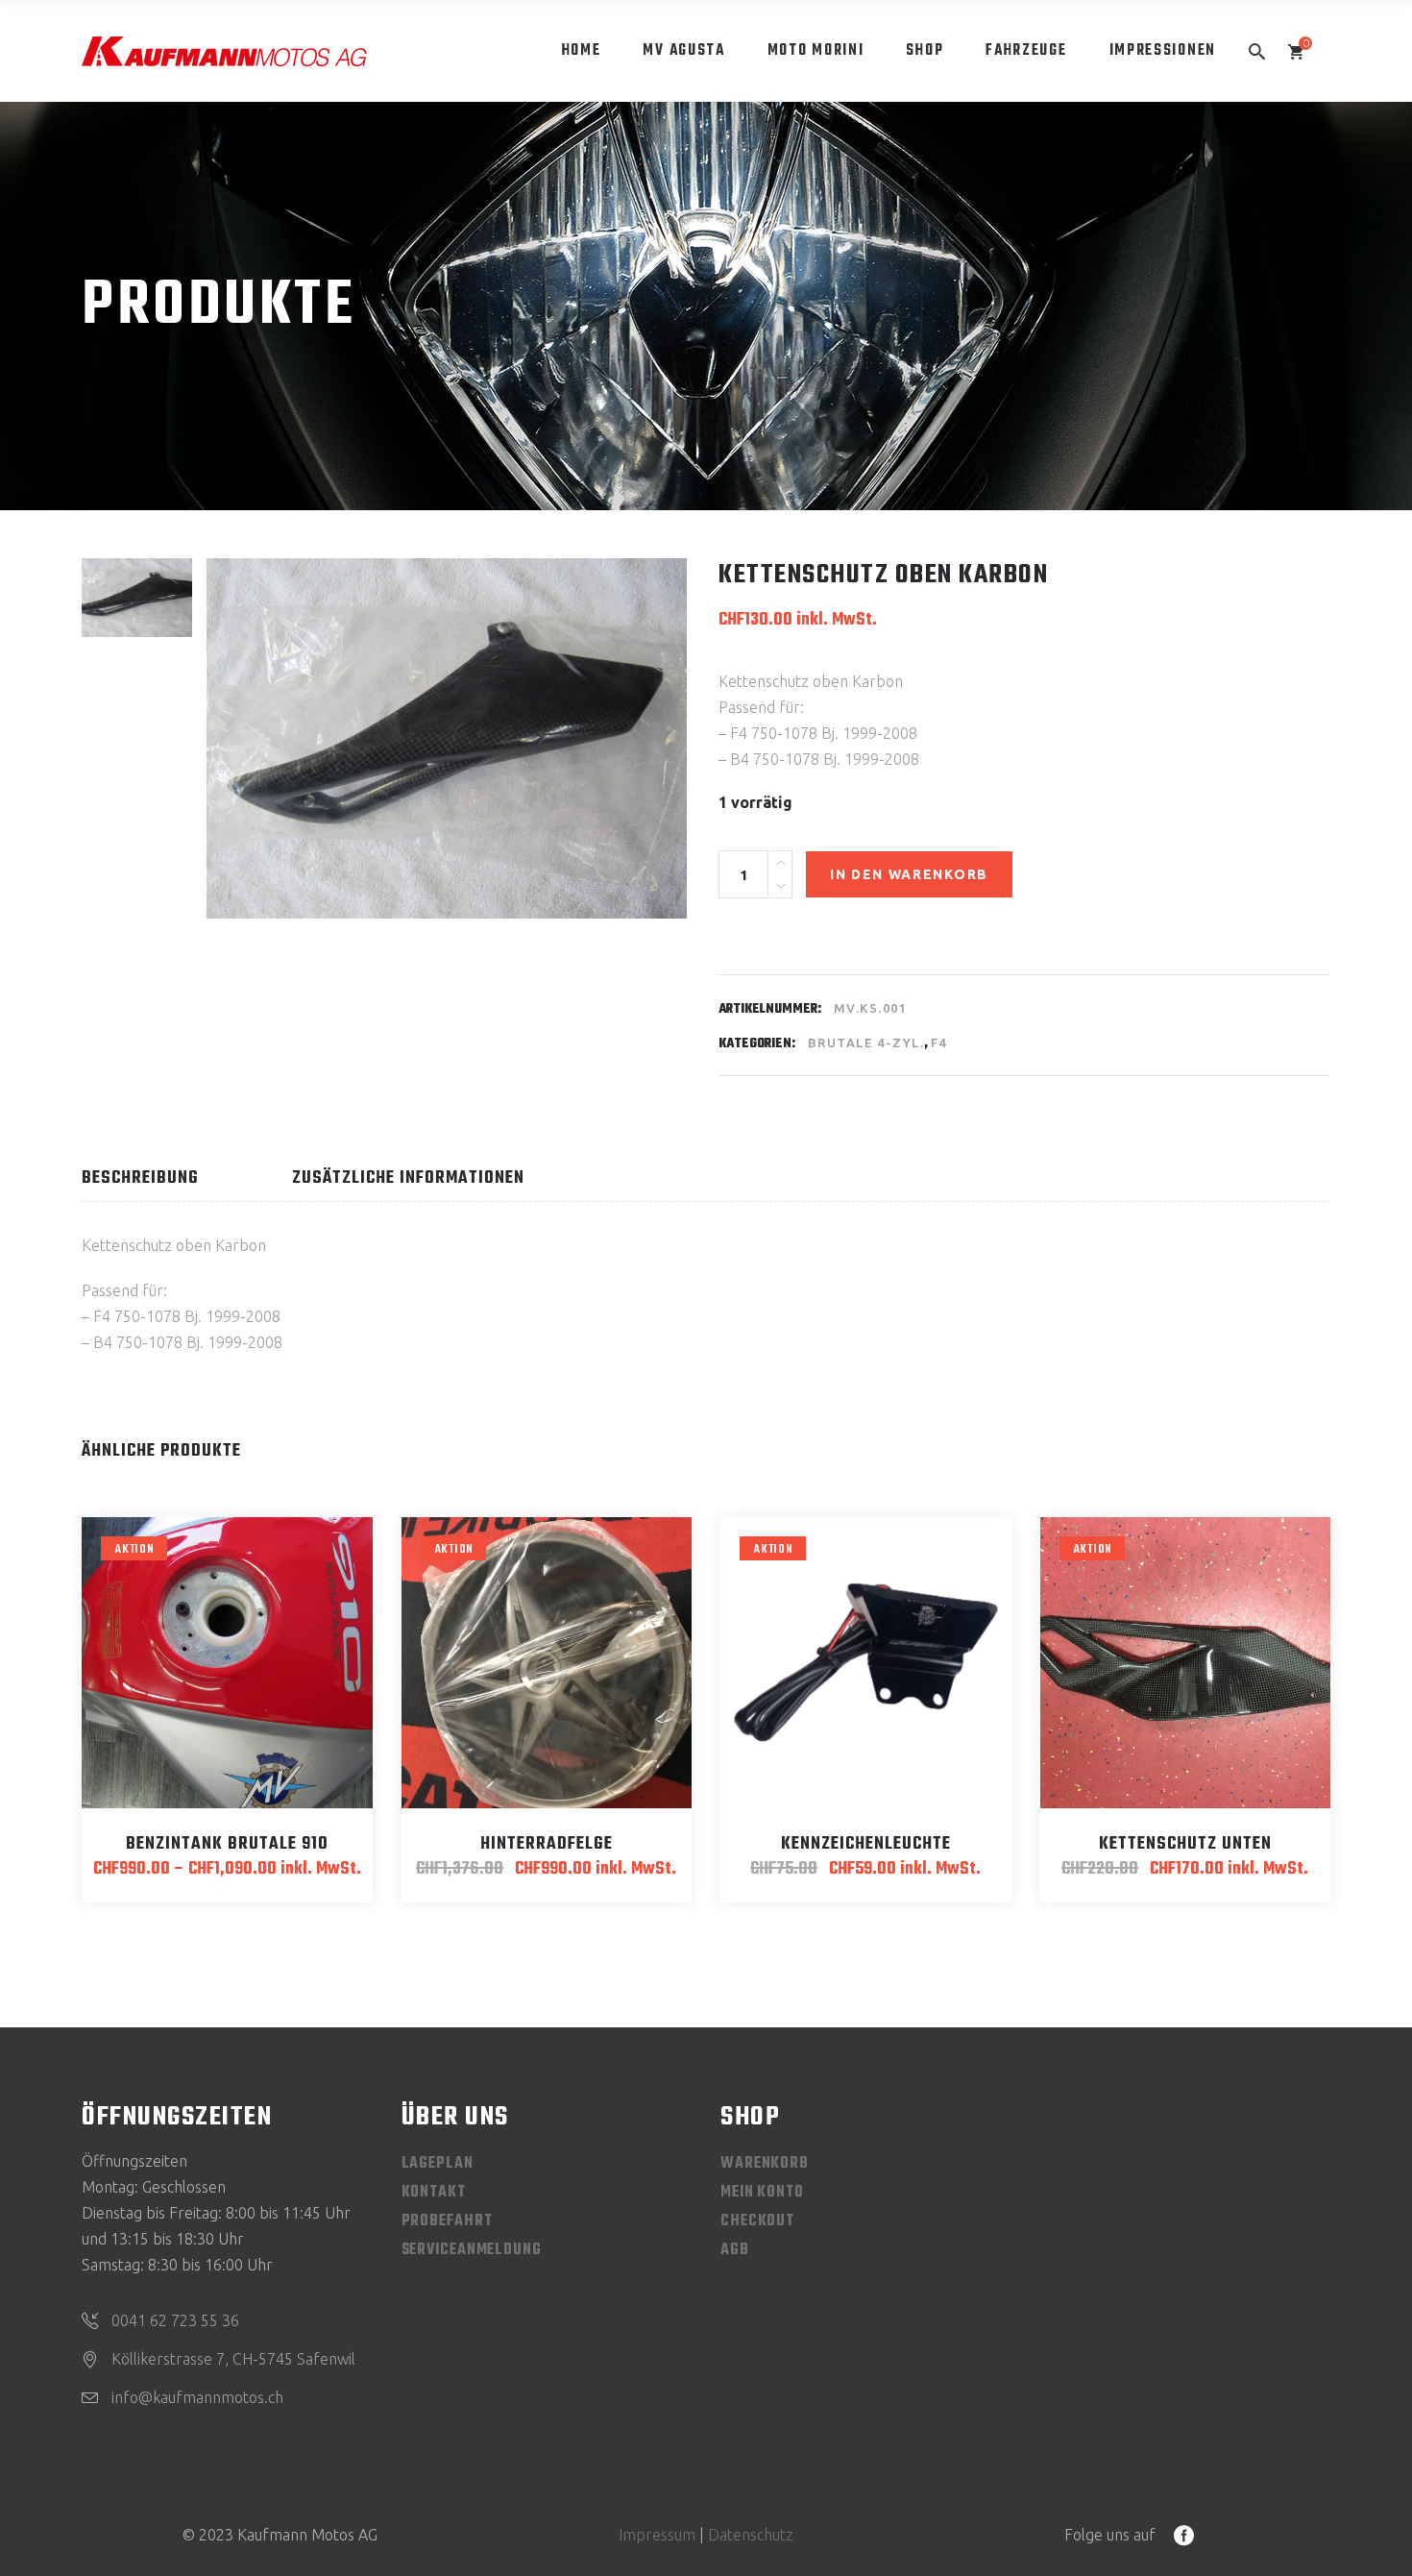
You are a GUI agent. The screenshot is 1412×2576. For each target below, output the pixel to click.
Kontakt (434, 2193)
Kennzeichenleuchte (866, 1844)
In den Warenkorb (909, 874)
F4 (939, 1043)
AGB (735, 2250)
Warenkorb (765, 2164)
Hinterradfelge (547, 1844)
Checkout (757, 2221)
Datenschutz (751, 2535)
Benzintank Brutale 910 (227, 1844)
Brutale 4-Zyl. (866, 1043)
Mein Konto (762, 2193)
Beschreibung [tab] (140, 1178)
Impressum (657, 2535)
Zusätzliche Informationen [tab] (408, 1178)
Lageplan (438, 2164)
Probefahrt (447, 2221)
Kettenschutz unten (1185, 1844)
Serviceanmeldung (472, 2250)
